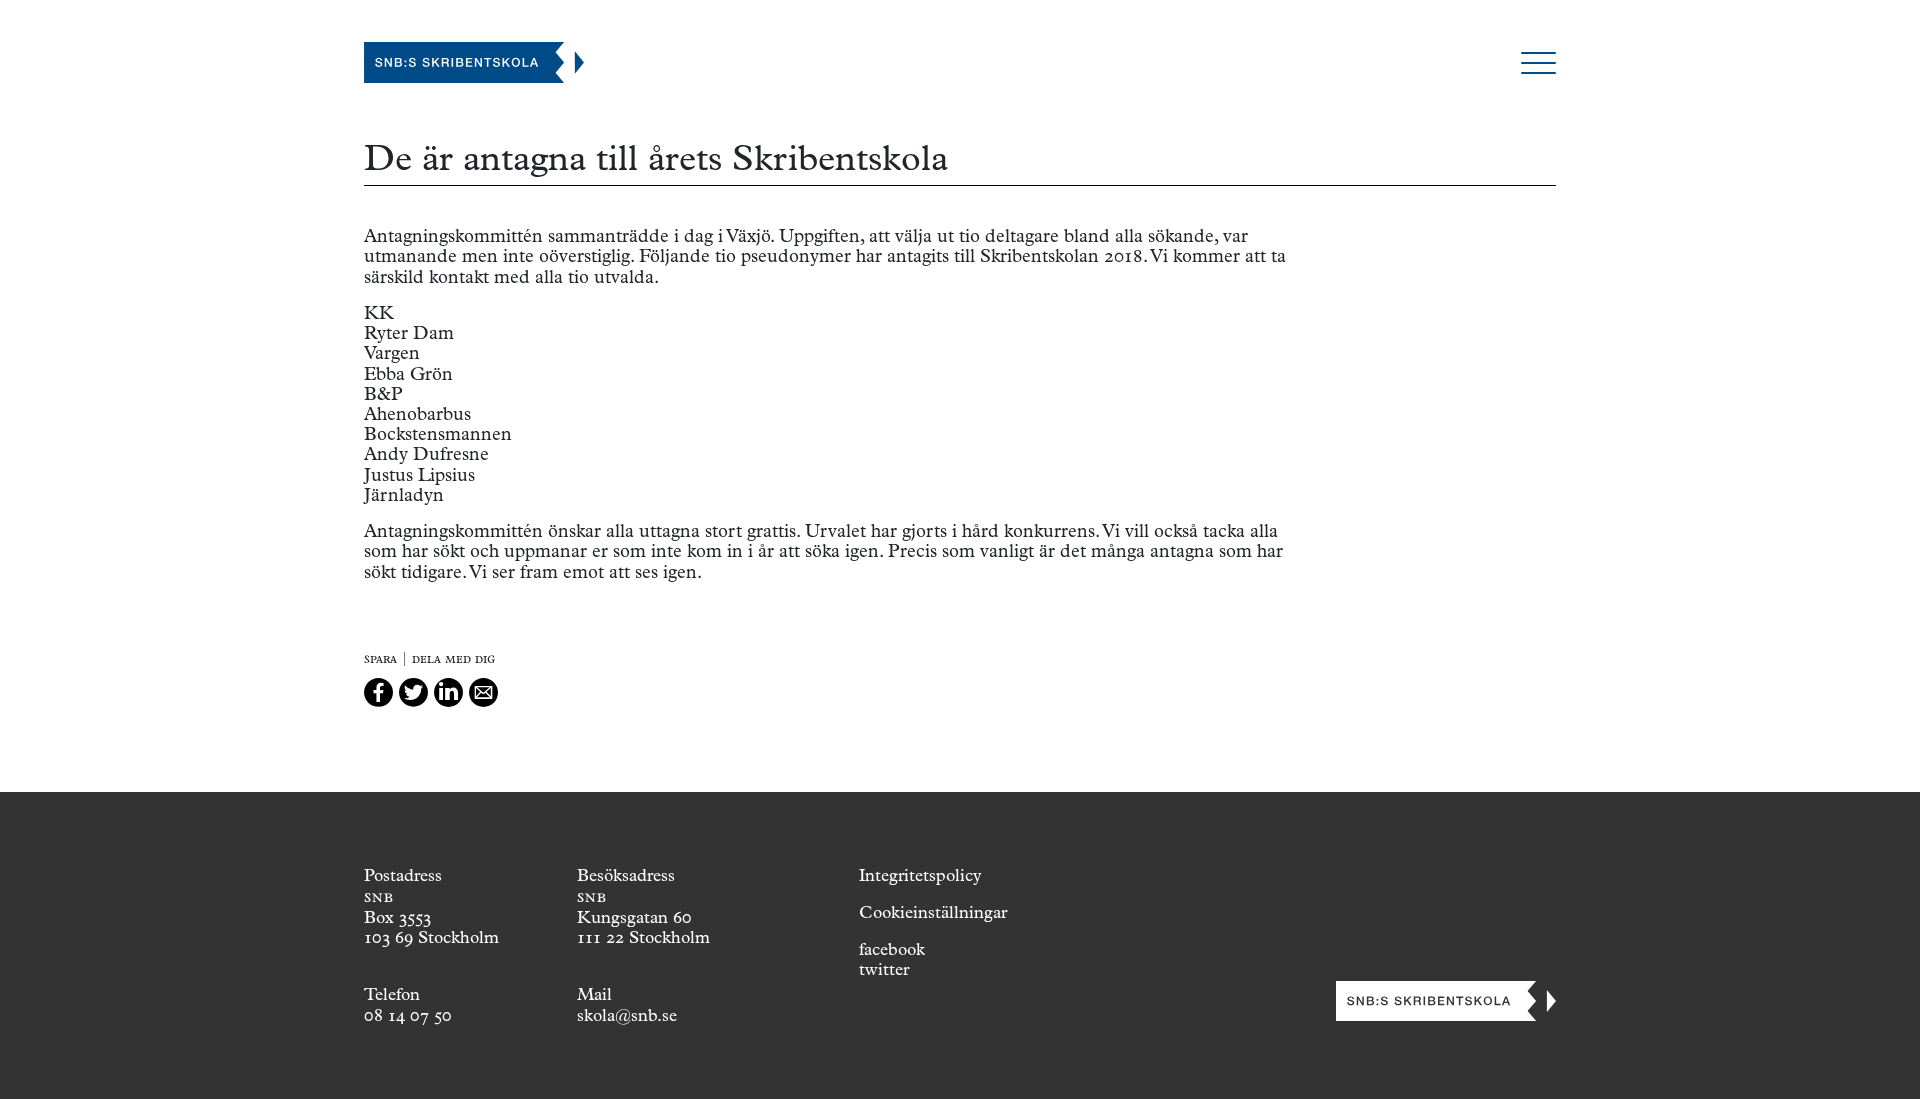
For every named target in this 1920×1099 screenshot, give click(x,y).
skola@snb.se (627, 1015)
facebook (892, 949)
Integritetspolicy (920, 875)
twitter (884, 969)
